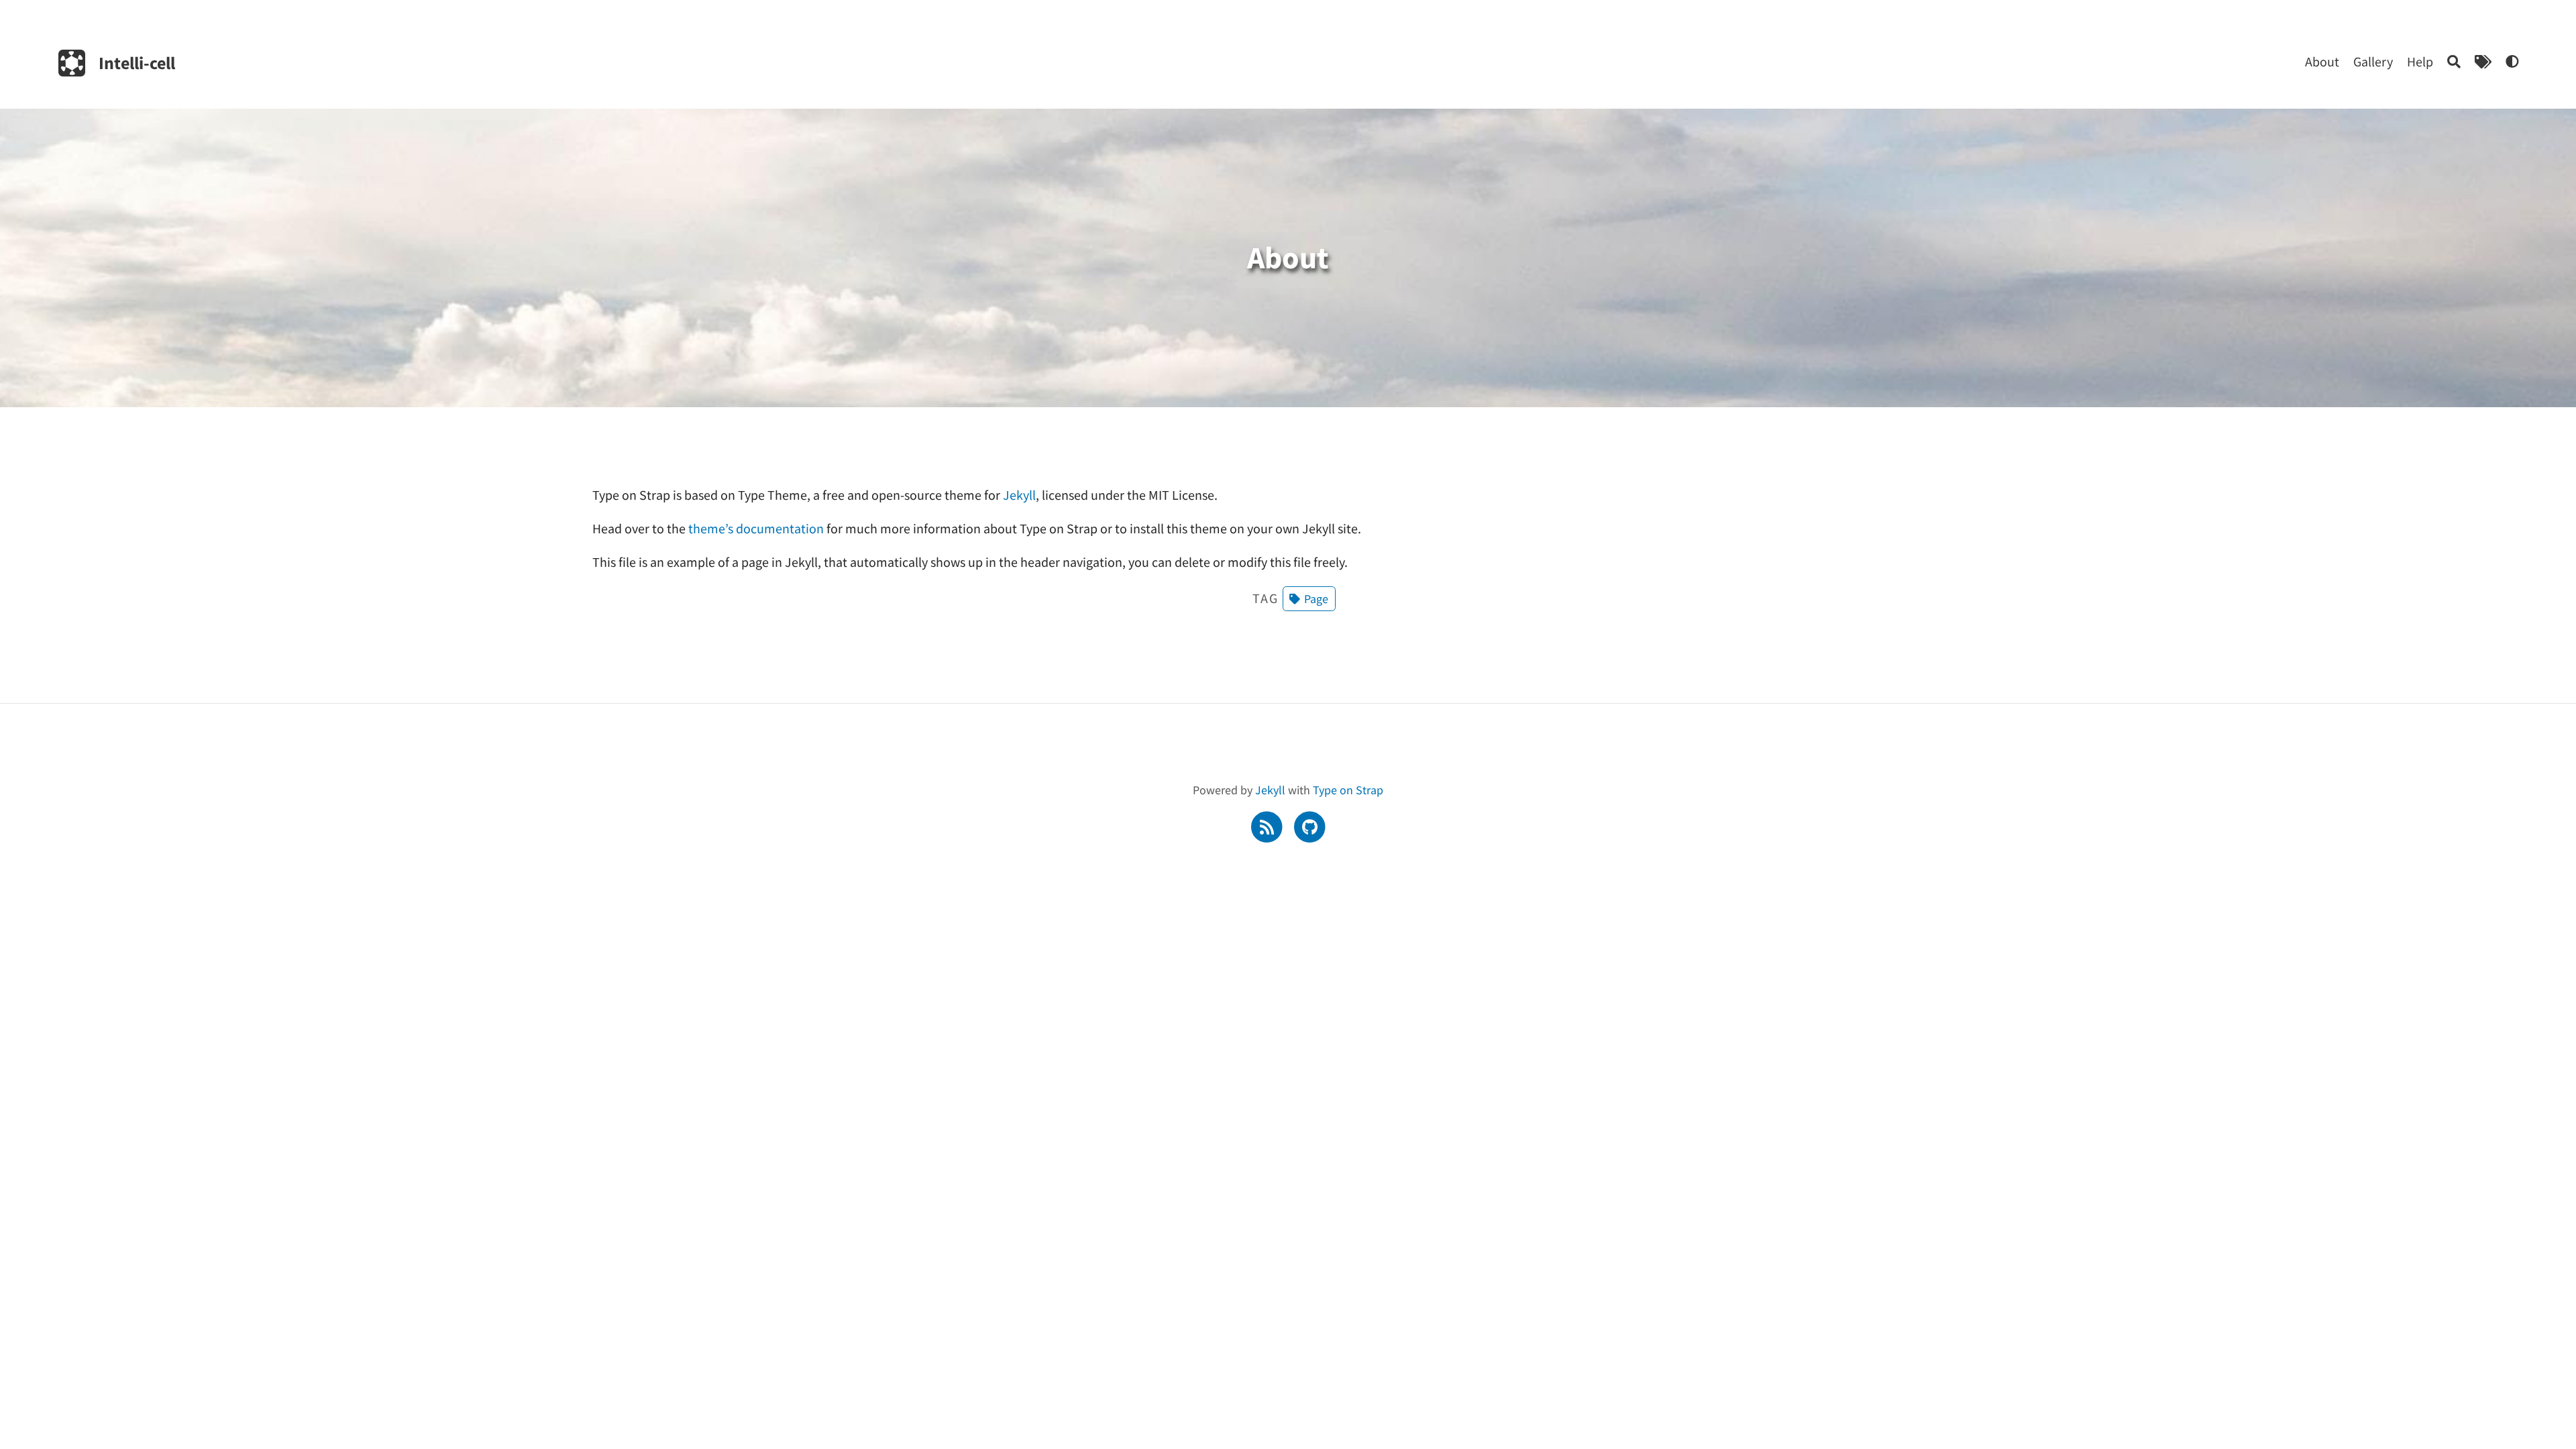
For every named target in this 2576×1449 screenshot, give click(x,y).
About (2322, 61)
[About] (2512, 61)
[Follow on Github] (1309, 825)
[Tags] (2483, 61)
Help (2420, 61)
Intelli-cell (137, 63)
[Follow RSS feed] (1268, 825)
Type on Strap (1348, 790)
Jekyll (1019, 495)
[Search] (2454, 61)
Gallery (2373, 61)
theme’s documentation (756, 528)
